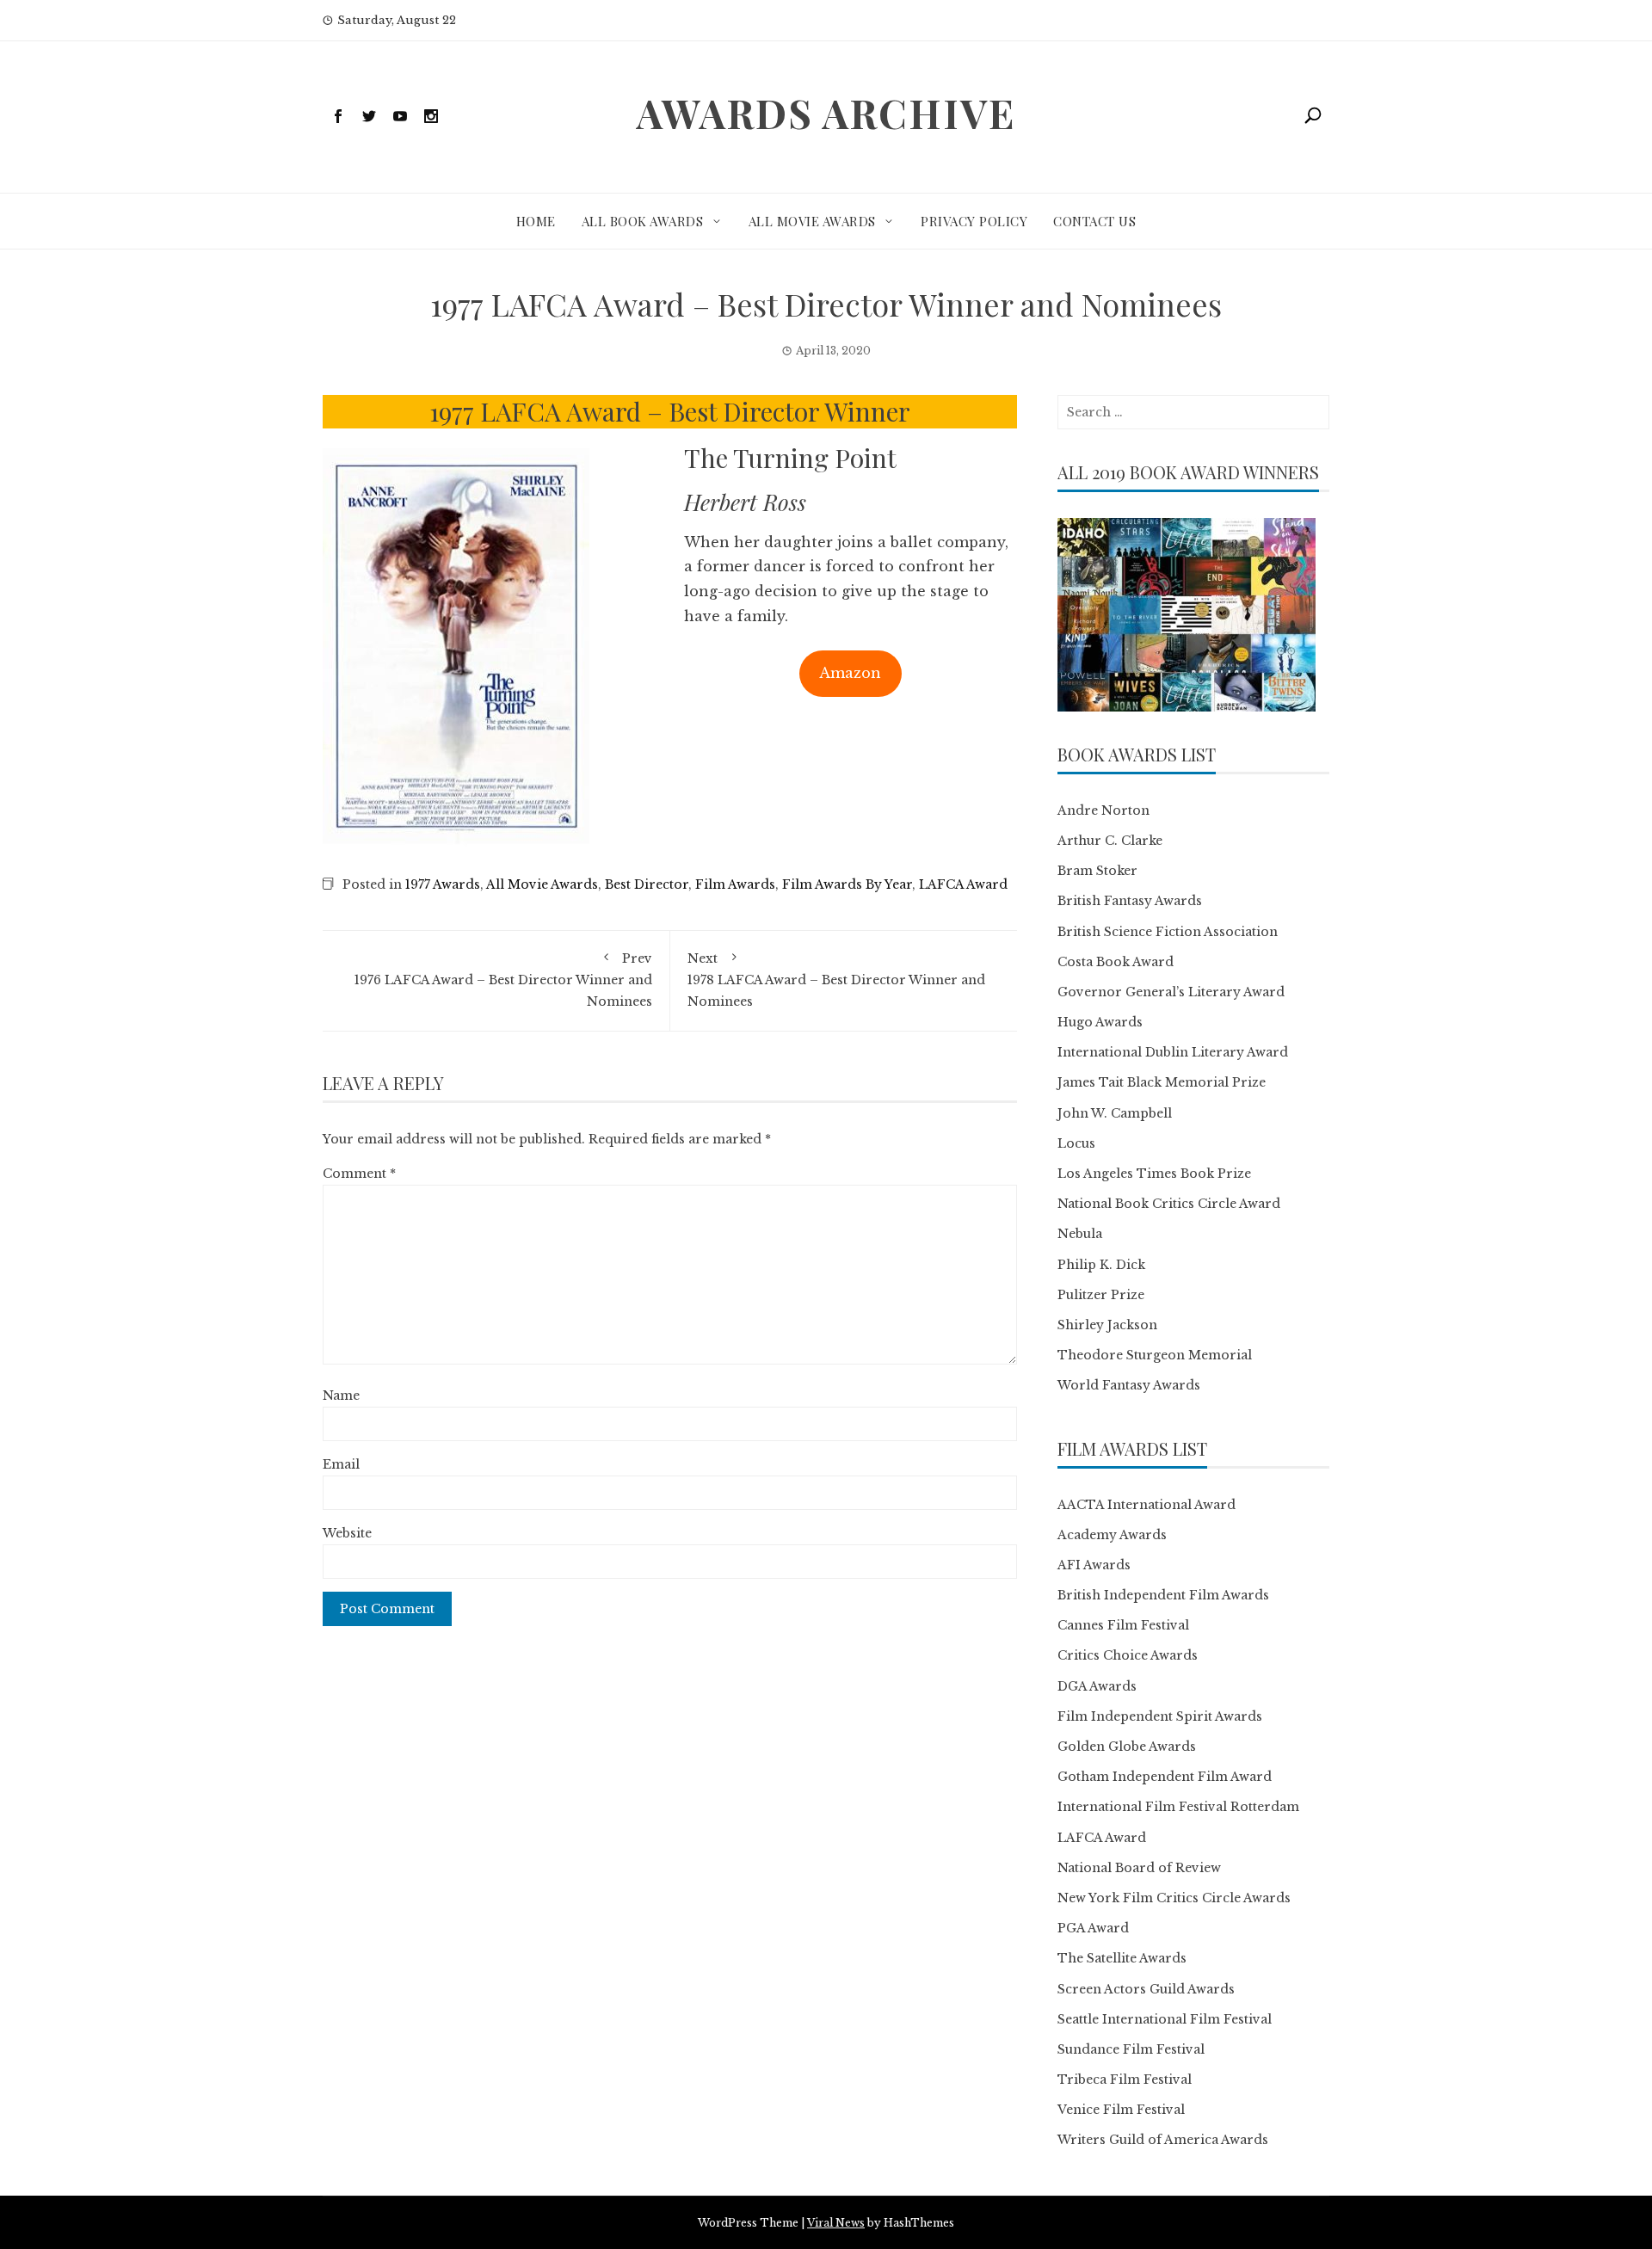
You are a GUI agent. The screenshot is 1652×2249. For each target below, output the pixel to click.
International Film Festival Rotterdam (1178, 1807)
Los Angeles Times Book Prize (1154, 1174)
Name (341, 1396)
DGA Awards (1097, 1686)
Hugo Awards (1100, 1022)
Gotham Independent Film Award (1165, 1777)
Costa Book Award (1116, 962)
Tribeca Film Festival (1125, 2080)
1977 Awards (443, 884)
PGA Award (1093, 1928)
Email (341, 1464)
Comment (359, 1174)
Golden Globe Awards (1127, 1747)
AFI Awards (1094, 1565)
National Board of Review (1139, 1868)
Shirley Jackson (1107, 1325)
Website (347, 1533)
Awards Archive (826, 113)
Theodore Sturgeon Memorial (1155, 1355)
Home (536, 221)
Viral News (836, 2223)
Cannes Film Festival (1123, 1625)
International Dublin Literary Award (1173, 1052)
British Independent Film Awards (1163, 1595)
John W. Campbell (1115, 1113)
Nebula (1080, 1234)
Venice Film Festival (1121, 2110)
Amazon (850, 673)
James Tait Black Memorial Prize (1162, 1082)
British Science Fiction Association (1168, 932)
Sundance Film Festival (1131, 2049)
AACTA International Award (1147, 1505)
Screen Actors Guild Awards (1146, 1989)
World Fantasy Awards (1129, 1385)
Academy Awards (1112, 1535)
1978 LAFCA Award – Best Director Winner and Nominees (836, 980)
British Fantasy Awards (1130, 901)
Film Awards (735, 884)
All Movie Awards (812, 221)
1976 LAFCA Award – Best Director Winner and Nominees (503, 980)
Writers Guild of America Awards (1163, 2140)
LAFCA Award (963, 884)
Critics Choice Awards (1128, 1655)
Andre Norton (1103, 810)
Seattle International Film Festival (1165, 2019)
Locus (1076, 1143)
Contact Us (1094, 221)
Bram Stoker (1097, 871)
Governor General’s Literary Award (1171, 992)
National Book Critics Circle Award (1169, 1204)
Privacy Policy (974, 221)
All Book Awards (643, 221)
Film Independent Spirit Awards (1160, 1716)
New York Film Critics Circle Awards (1174, 1898)
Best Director (647, 884)
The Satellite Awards (1122, 1958)
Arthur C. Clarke (1110, 841)
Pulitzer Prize (1101, 1295)
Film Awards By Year (847, 884)
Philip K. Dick (1101, 1265)
